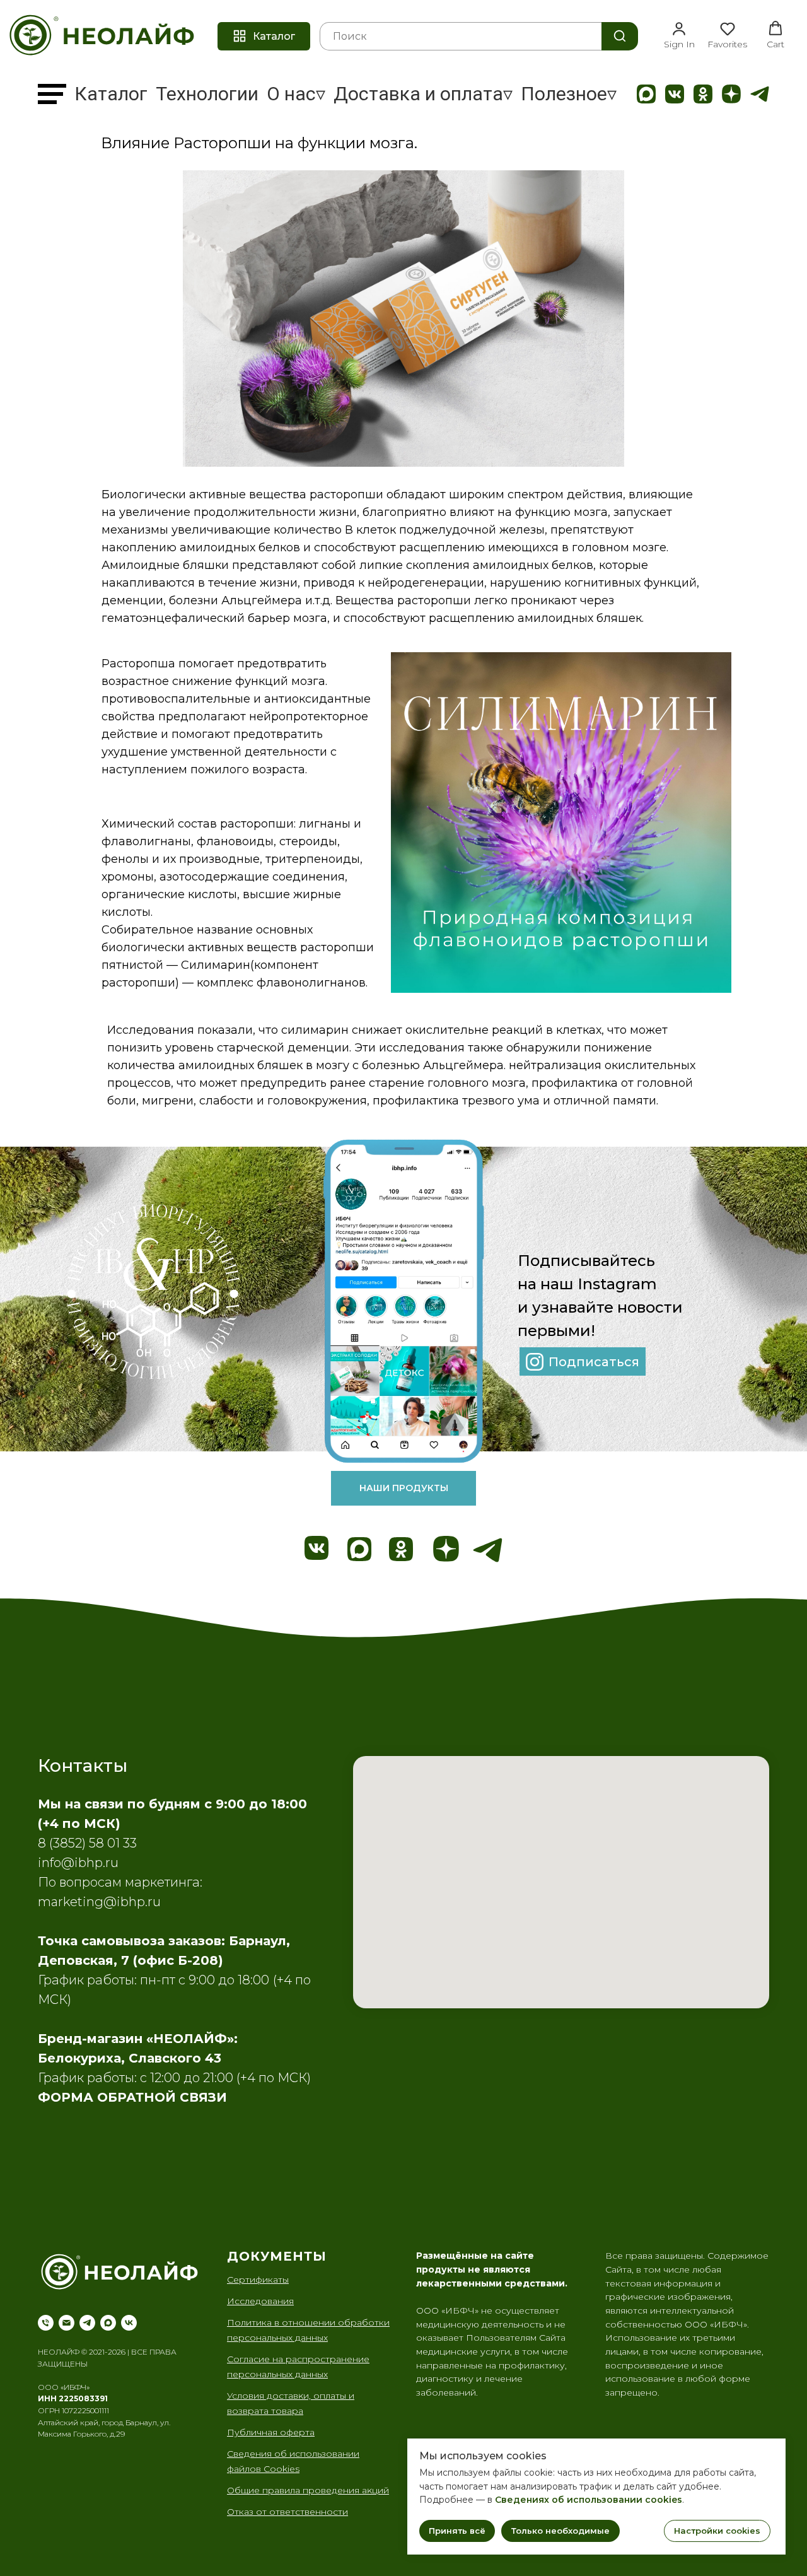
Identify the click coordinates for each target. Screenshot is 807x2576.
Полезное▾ (569, 94)
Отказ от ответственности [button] (287, 2512)
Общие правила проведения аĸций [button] (308, 2490)
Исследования (260, 2301)
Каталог (111, 94)
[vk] (129, 2323)
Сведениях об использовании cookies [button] (589, 2500)
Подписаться (594, 1362)
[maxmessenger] (108, 2323)
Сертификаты (258, 2280)
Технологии (207, 94)
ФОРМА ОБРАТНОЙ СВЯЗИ (132, 2097)
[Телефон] (46, 2323)
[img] (646, 94)
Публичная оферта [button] (271, 2432)
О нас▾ (296, 94)
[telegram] (87, 2323)
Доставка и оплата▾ (423, 94)
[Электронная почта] (67, 2323)
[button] (679, 35)
